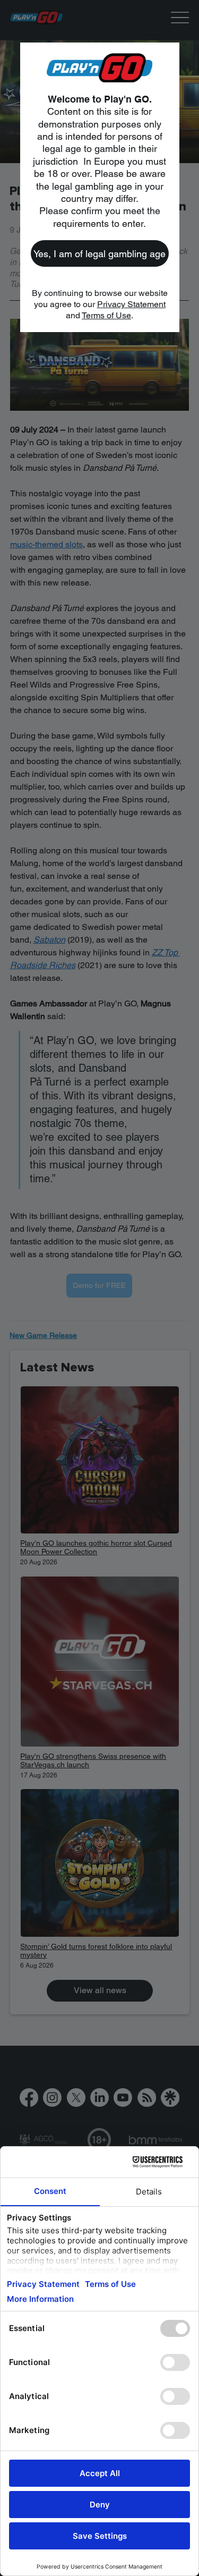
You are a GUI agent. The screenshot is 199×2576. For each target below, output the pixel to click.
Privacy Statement (131, 304)
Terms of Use (106, 315)
